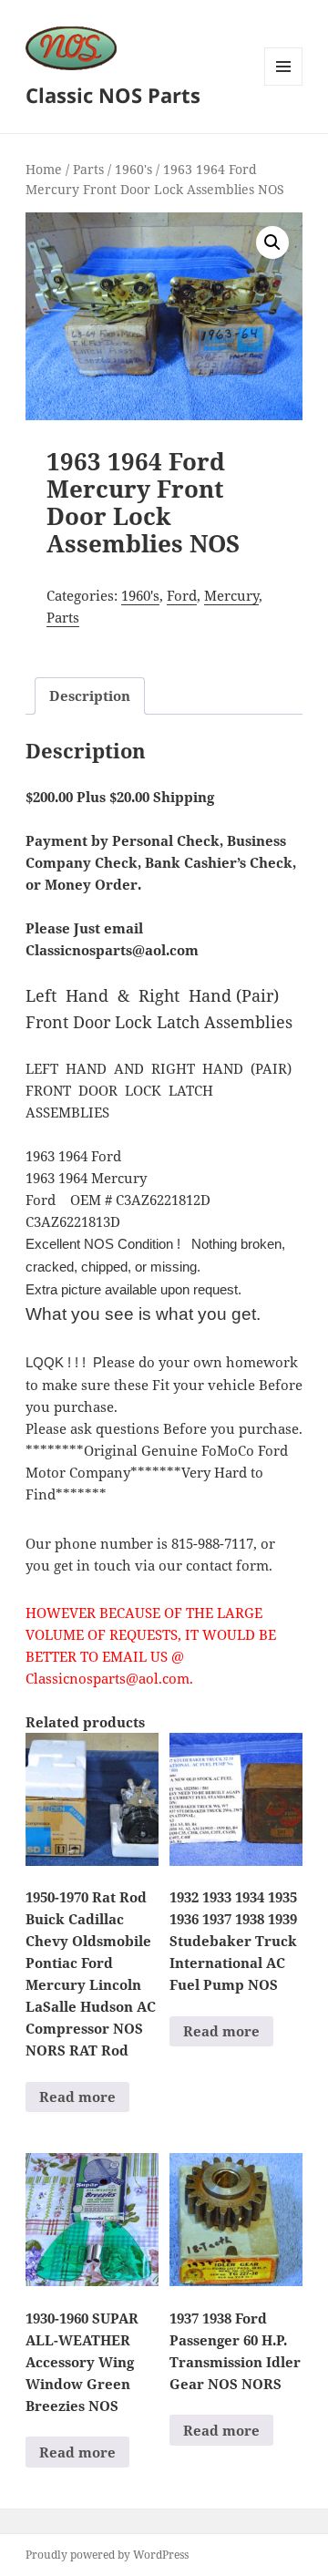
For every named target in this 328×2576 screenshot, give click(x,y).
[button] (272, 242)
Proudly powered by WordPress (107, 2555)
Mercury (231, 595)
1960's (133, 169)
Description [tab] (90, 696)
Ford (182, 595)
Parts (88, 169)
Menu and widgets (284, 85)
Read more (77, 2097)
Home (44, 169)
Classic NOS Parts (113, 95)
